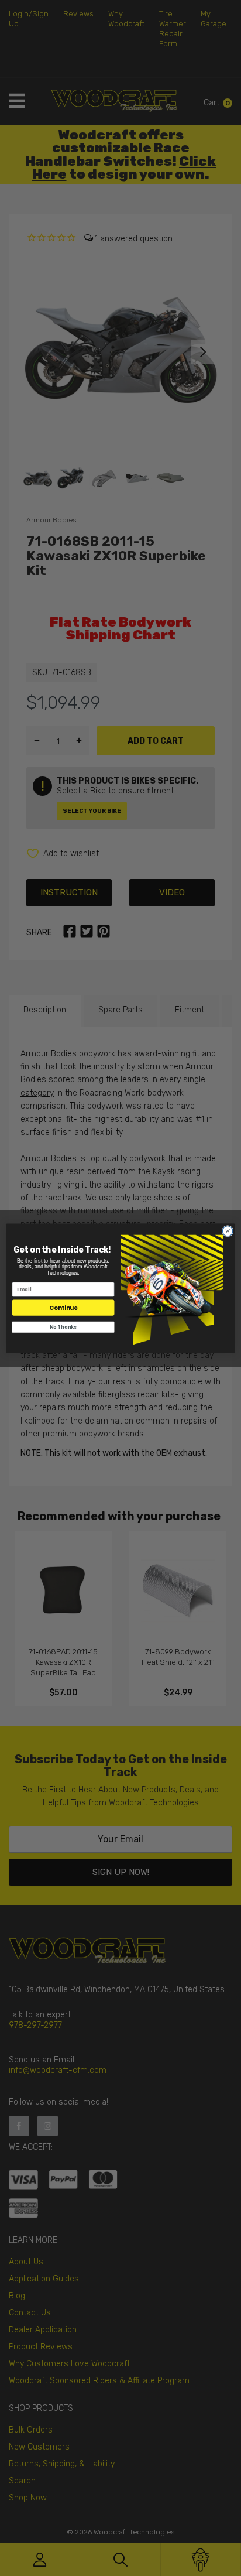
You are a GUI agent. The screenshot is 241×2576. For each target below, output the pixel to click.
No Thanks (63, 1327)
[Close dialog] (228, 1231)
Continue (63, 1307)
